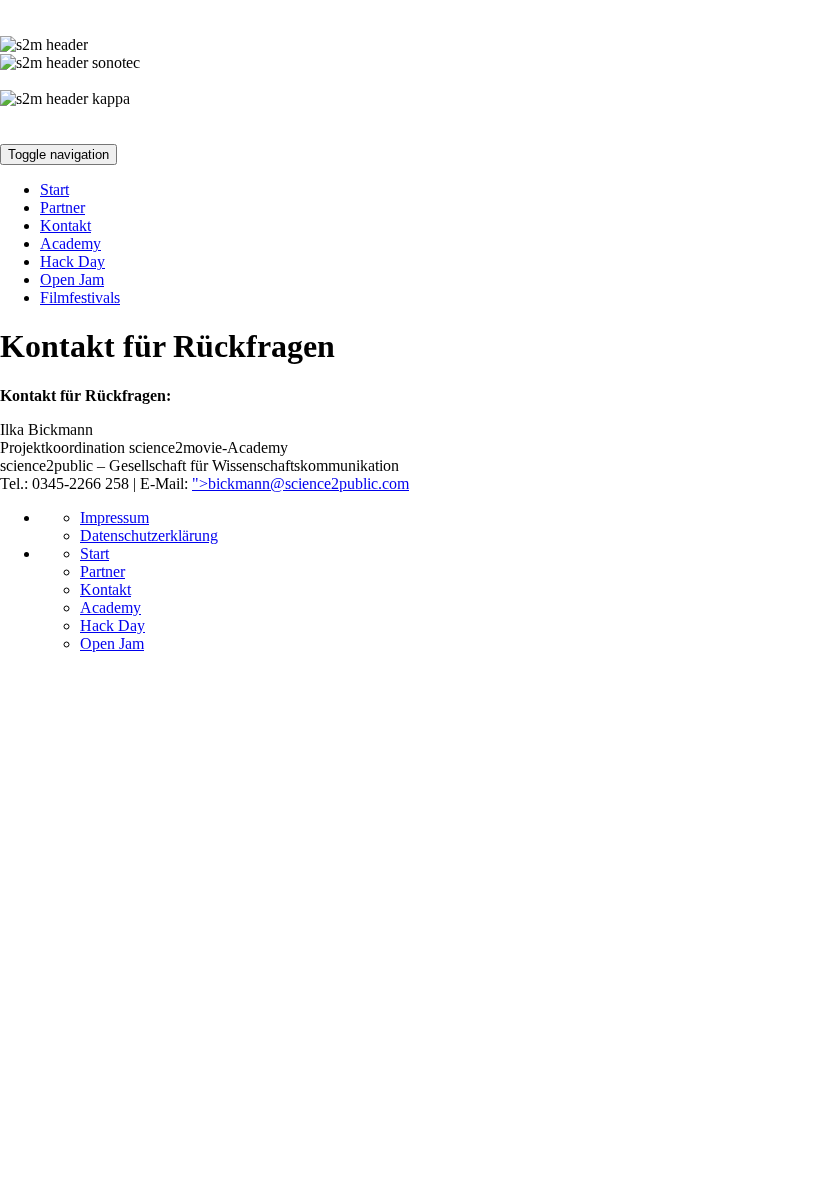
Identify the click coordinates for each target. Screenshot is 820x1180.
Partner (62, 207)
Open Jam (72, 279)
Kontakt (65, 225)
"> (300, 483)
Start (54, 189)
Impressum (114, 517)
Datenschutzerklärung (149, 535)
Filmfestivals (80, 297)
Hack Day (72, 261)
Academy (70, 243)
